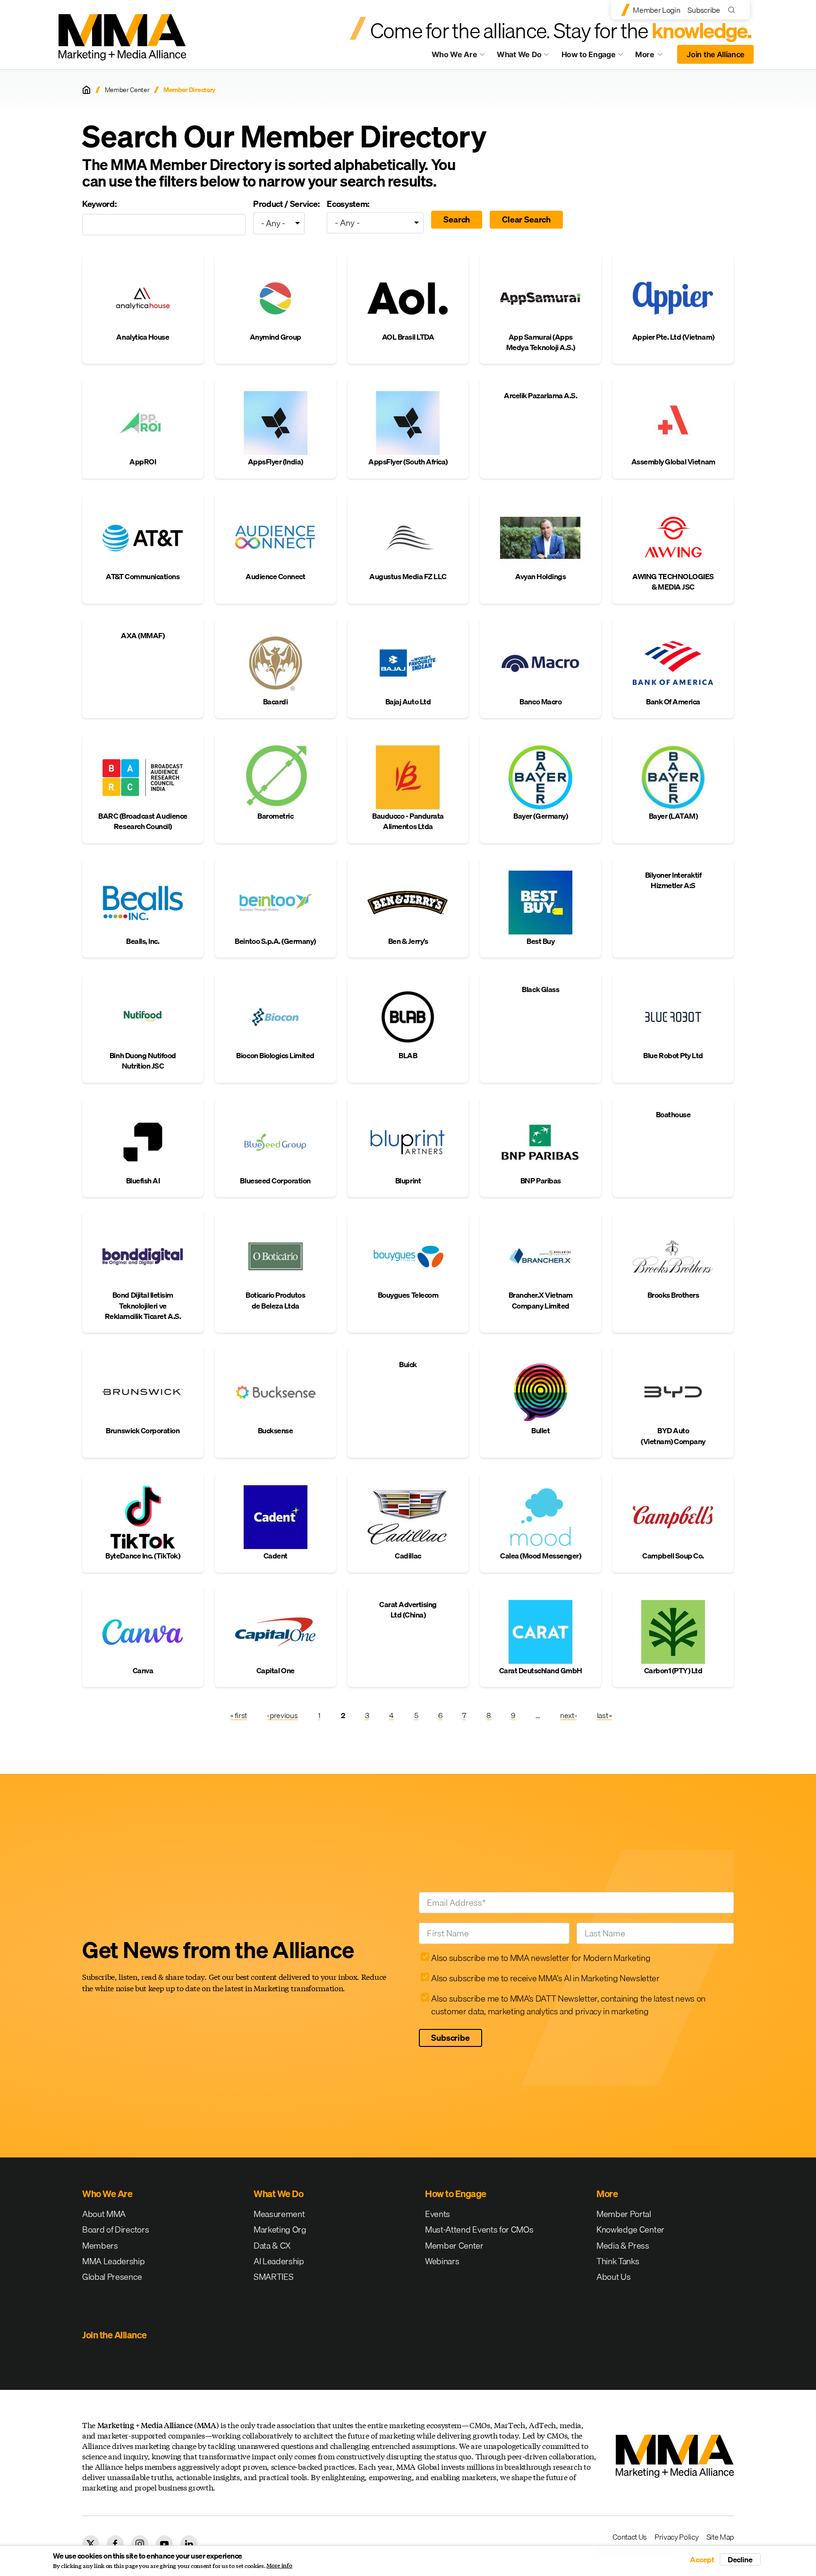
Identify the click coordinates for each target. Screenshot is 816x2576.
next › (568, 1715)
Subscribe (704, 10)
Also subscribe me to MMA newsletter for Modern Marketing (541, 1958)
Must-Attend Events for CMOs (479, 2229)
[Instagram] (140, 2544)
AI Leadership (279, 2261)
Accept (702, 2559)
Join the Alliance (715, 54)
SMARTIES (273, 2277)
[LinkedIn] (189, 2544)
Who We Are (455, 54)
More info (279, 2566)
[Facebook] (115, 2544)
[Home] (86, 90)
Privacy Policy (677, 2537)
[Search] (734, 10)
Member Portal (624, 2214)
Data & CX (272, 2246)
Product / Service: (286, 204)
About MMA (104, 2214)
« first (239, 1715)
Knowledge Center (630, 2229)
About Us (613, 2277)
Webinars (442, 2261)
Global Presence (112, 2277)
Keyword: (99, 204)
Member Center (127, 90)
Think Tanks (618, 2261)
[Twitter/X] (91, 2544)
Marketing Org (280, 2229)
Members (100, 2246)
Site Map (720, 2537)
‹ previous (283, 1715)
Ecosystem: (348, 204)
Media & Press (623, 2246)
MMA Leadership (114, 2261)
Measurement (279, 2214)
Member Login (656, 10)
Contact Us (630, 2537)
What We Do (519, 54)
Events (438, 2214)
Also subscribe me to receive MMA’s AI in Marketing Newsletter (545, 1978)
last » (604, 1715)
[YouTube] (164, 2544)
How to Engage (589, 54)
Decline (740, 2559)
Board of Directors (115, 2229)
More (654, 57)
